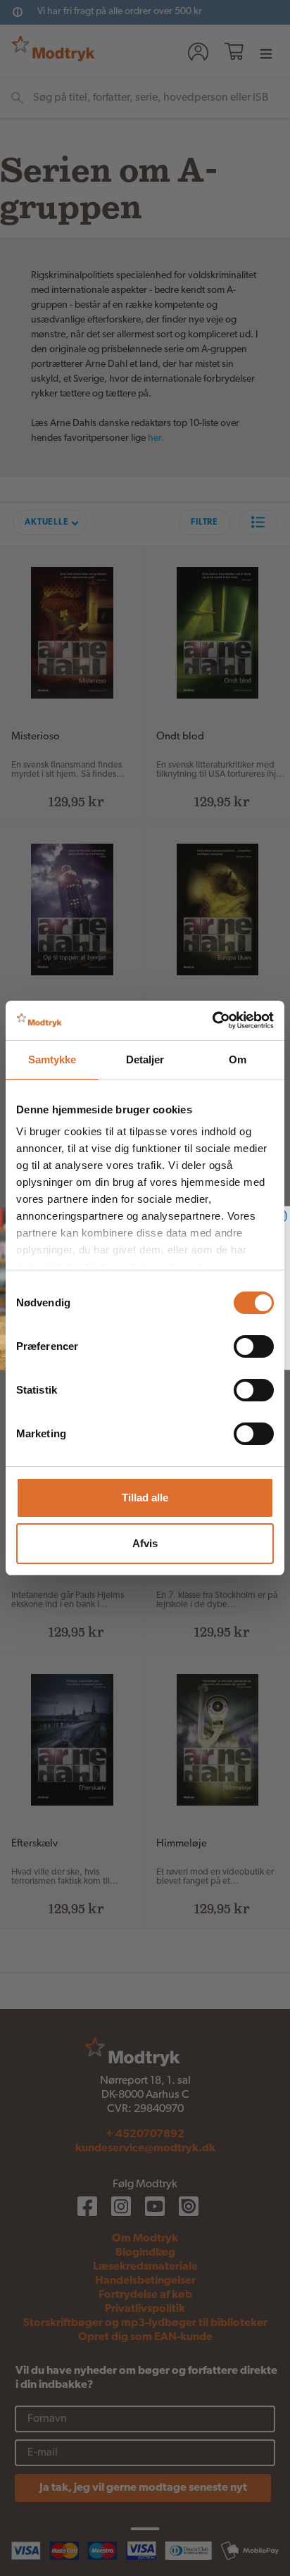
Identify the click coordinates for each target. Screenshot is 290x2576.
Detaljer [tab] (145, 1059)
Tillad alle (145, 1498)
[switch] (254, 1346)
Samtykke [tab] (52, 1059)
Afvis (145, 1543)
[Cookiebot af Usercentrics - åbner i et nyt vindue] (212, 1020)
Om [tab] (238, 1059)
